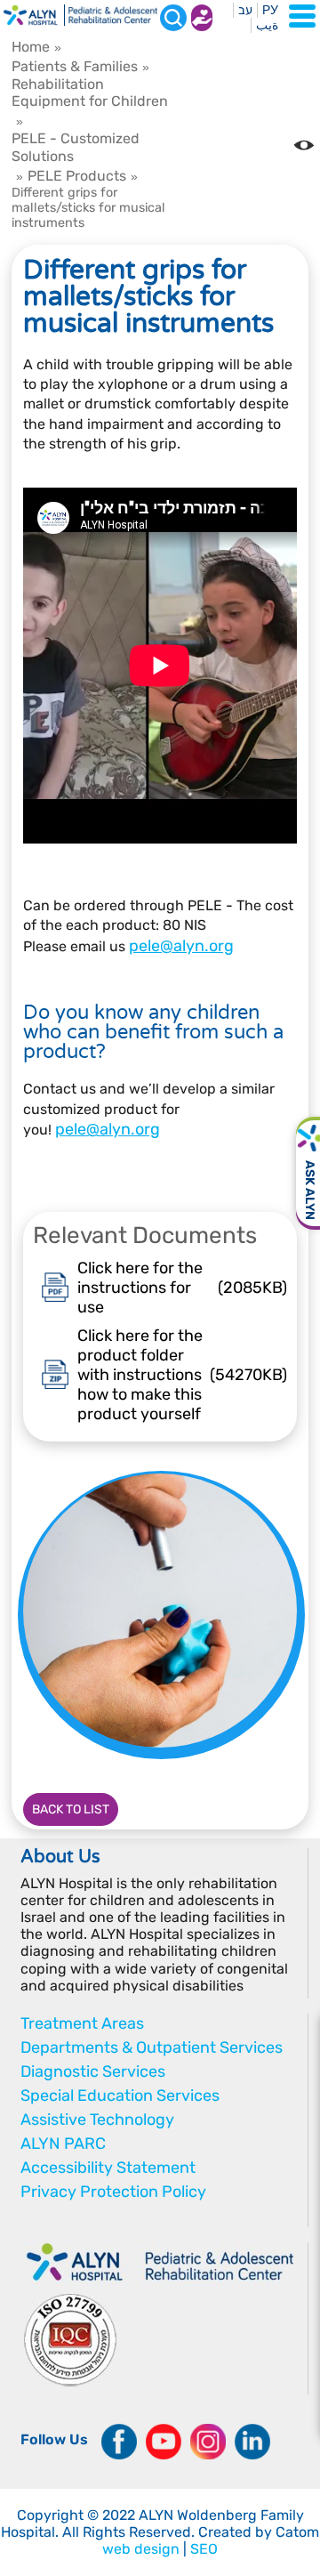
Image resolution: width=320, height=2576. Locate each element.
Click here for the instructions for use (183, 1288)
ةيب (267, 25)
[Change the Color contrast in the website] (304, 145)
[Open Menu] (302, 16)
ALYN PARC (63, 2144)
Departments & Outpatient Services (152, 2047)
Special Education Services (120, 2096)
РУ (270, 10)
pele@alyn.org (181, 946)
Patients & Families (75, 66)
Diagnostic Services (93, 2071)
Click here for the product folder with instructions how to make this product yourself (183, 1375)
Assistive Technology (97, 2120)
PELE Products (77, 176)
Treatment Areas (82, 2023)
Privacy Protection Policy (113, 2192)
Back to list (71, 1809)
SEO (204, 2549)
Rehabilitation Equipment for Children (90, 93)
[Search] (173, 18)
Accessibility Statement (108, 2168)
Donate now (202, 18)
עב (245, 10)
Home (31, 47)
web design (141, 2549)
